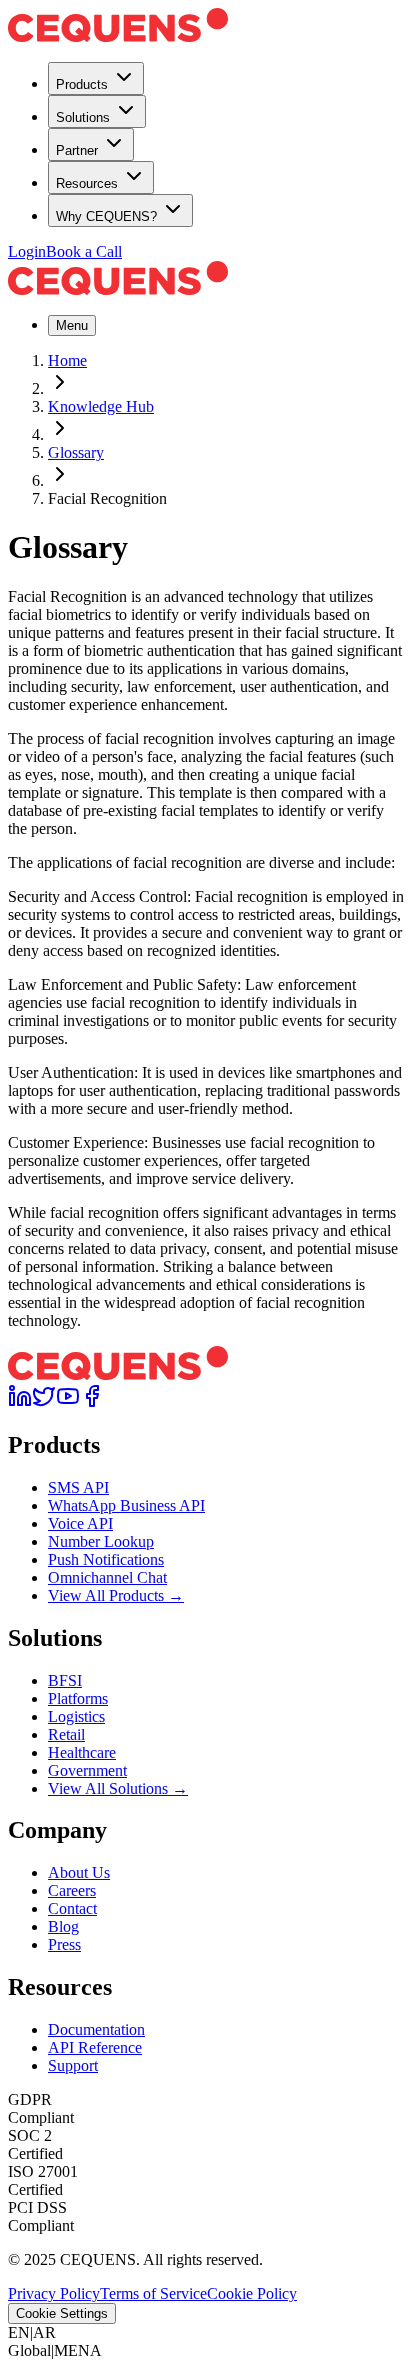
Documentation (96, 2029)
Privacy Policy (54, 2293)
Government (87, 1770)
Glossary (76, 452)
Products (82, 84)
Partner (77, 150)
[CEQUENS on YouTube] (68, 1402)
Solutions (83, 117)
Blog (63, 1926)
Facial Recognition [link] (107, 498)
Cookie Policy (252, 2293)
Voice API (80, 1523)
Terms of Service (153, 2293)
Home (67, 360)
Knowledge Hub (101, 406)
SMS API (78, 1487)
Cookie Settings (62, 2313)
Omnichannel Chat (107, 1577)
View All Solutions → (118, 1788)
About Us (79, 1872)
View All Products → (116, 1595)
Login (27, 251)
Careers (72, 1890)
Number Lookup (101, 1541)
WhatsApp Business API (126, 1505)
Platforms (78, 1698)
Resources (87, 183)
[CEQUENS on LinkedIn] (20, 1402)
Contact (72, 1908)
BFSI (65, 1680)
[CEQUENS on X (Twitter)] (44, 1402)
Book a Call (84, 251)
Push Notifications (106, 1559)
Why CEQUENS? (106, 216)
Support (73, 2065)
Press (64, 1944)
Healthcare (82, 1752)
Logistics (76, 1716)
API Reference (95, 2047)
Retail (66, 1734)
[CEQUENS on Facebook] (92, 1402)
